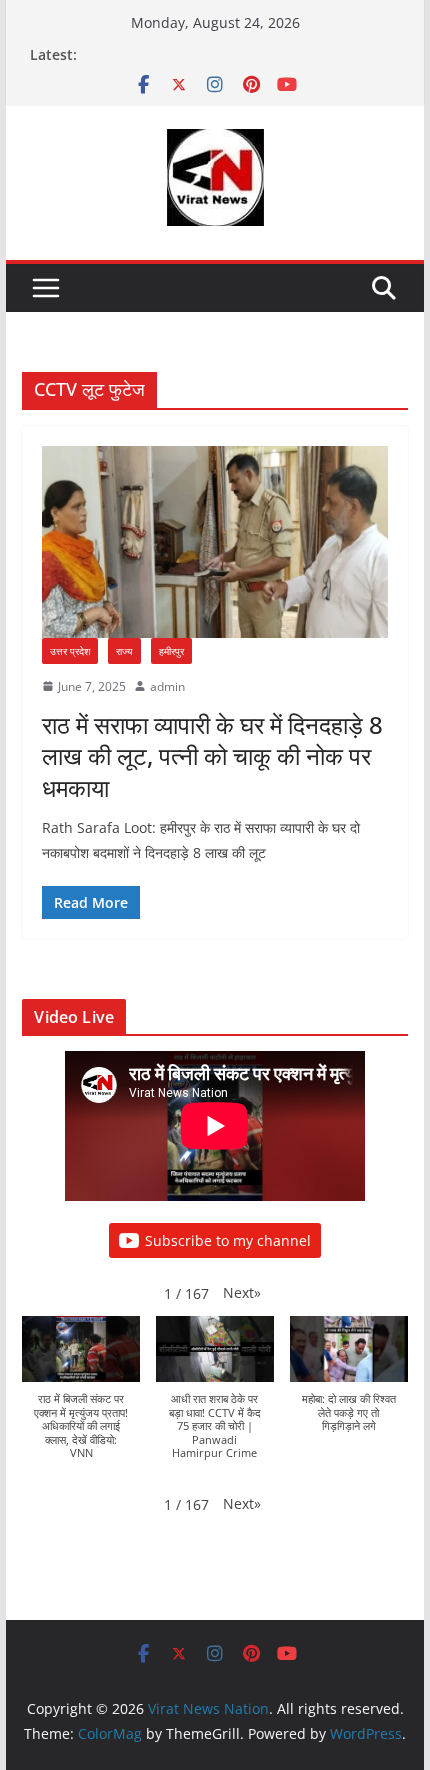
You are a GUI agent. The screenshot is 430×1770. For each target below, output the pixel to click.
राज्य (124, 651)
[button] (242, 1292)
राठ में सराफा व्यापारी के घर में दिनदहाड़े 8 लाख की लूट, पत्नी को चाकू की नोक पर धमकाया (212, 755)
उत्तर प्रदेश (70, 651)
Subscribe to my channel (228, 1240)
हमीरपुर (171, 651)
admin (167, 686)
